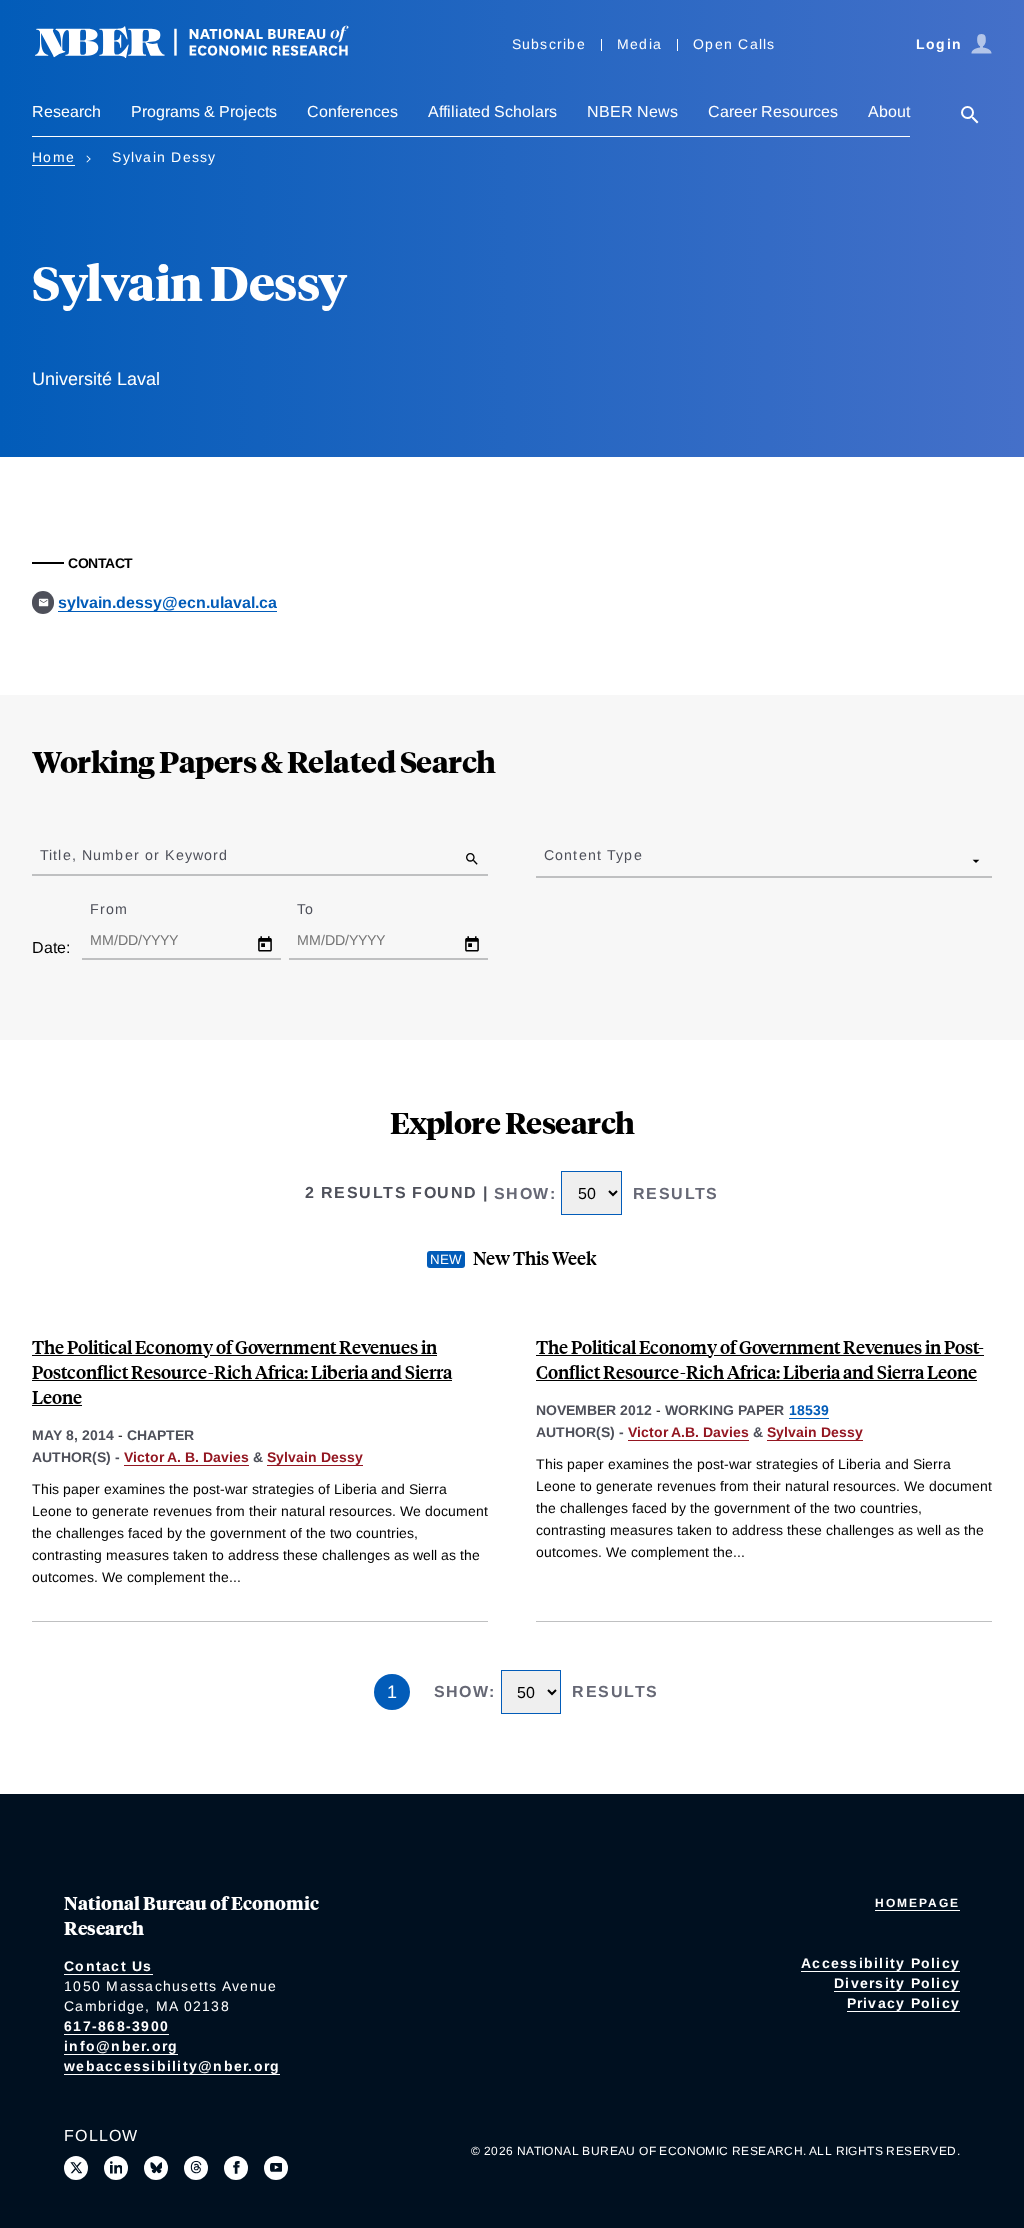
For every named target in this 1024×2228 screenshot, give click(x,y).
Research (66, 111)
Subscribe (549, 44)
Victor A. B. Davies (186, 1457)
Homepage (917, 1903)
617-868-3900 (116, 2026)
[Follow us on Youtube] (276, 2168)
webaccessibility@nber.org (172, 2066)
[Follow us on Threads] (196, 2168)
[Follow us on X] (76, 2168)
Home (53, 157)
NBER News (632, 111)
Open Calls (734, 44)
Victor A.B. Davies (688, 1432)
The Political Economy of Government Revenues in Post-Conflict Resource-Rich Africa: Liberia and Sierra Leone (760, 1359)
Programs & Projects (204, 111)
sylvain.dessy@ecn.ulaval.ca (167, 602)
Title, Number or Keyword (134, 855)
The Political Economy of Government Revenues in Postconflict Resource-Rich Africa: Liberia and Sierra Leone (242, 1371)
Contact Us (108, 1966)
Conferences (352, 111)
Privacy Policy (904, 2003)
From (126, 909)
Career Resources (773, 111)
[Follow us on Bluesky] (156, 2168)
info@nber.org (121, 2046)
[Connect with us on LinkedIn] (116, 2168)
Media (639, 44)
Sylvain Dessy (315, 1457)
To (323, 909)
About (889, 111)
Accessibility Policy (880, 1963)
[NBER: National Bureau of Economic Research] (208, 52)
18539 (809, 1410)
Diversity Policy (897, 1983)
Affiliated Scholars (492, 111)
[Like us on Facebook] (236, 2168)
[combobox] (548, 860)
